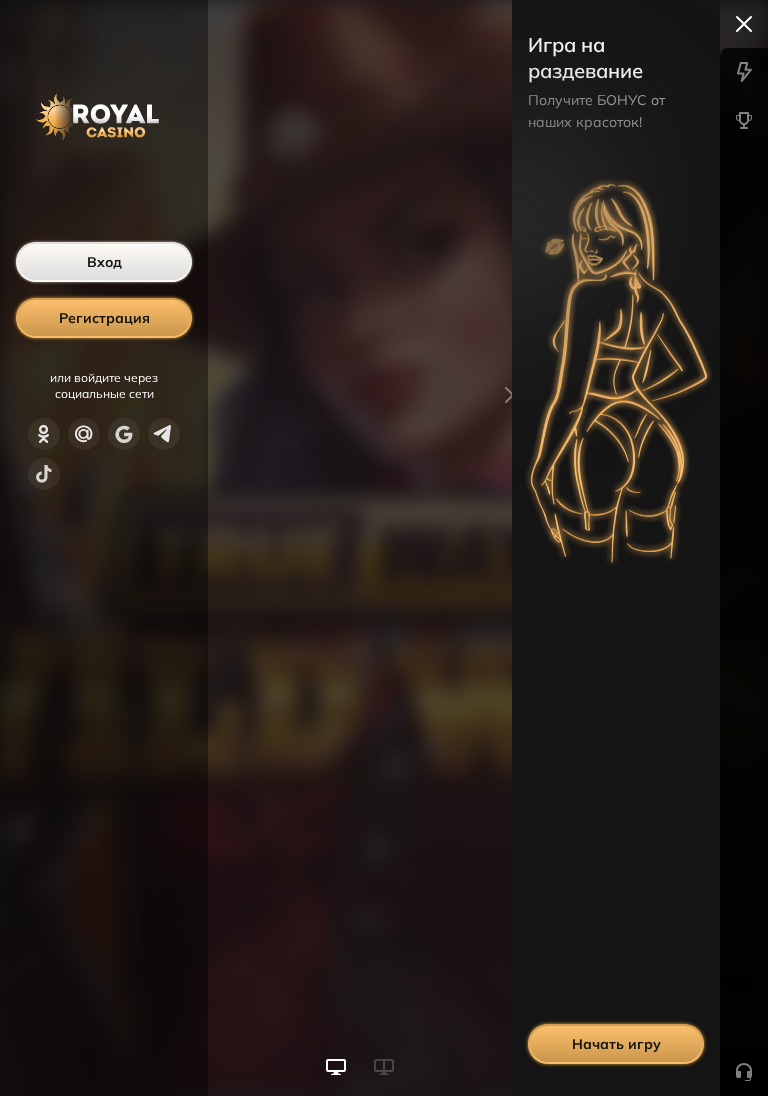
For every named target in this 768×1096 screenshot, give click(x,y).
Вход (104, 262)
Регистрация (104, 318)
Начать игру (616, 1044)
